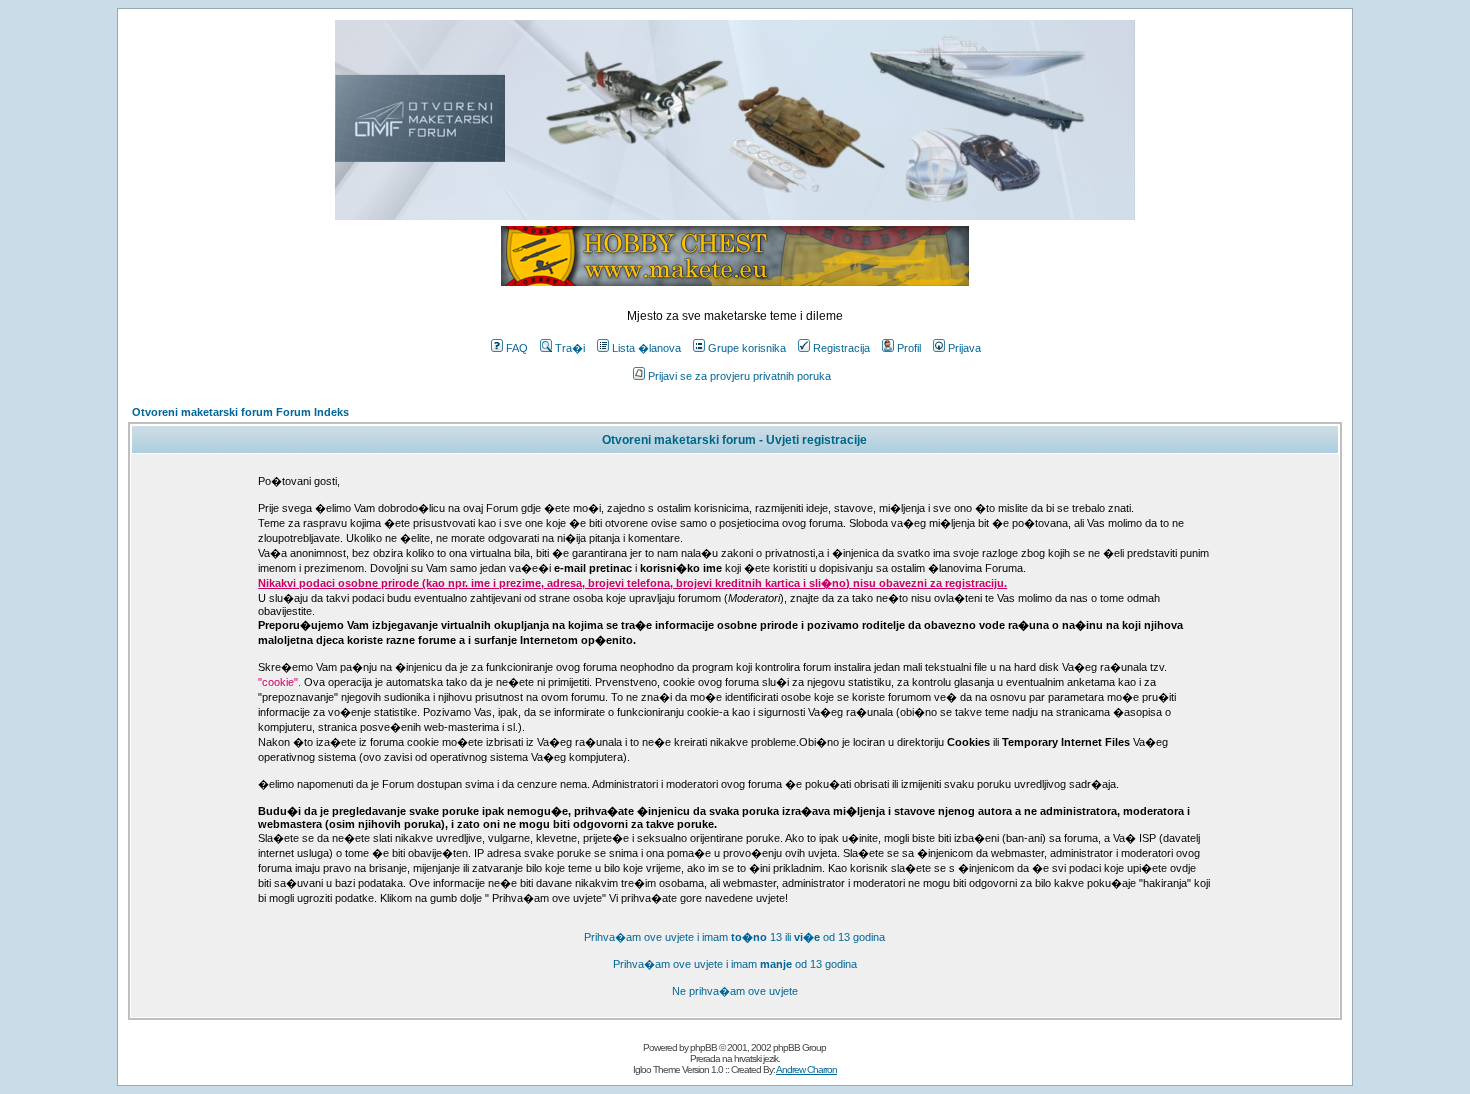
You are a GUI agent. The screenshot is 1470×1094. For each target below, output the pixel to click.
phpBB (703, 1047)
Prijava (964, 348)
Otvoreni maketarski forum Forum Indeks (240, 412)
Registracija (841, 348)
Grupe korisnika (747, 348)
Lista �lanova (646, 348)
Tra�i (570, 348)
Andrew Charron (806, 1069)
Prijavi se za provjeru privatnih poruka (739, 376)
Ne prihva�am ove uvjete (735, 991)
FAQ (517, 348)
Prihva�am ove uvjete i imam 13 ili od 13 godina (734, 937)
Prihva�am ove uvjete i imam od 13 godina (735, 964)
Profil (909, 348)
